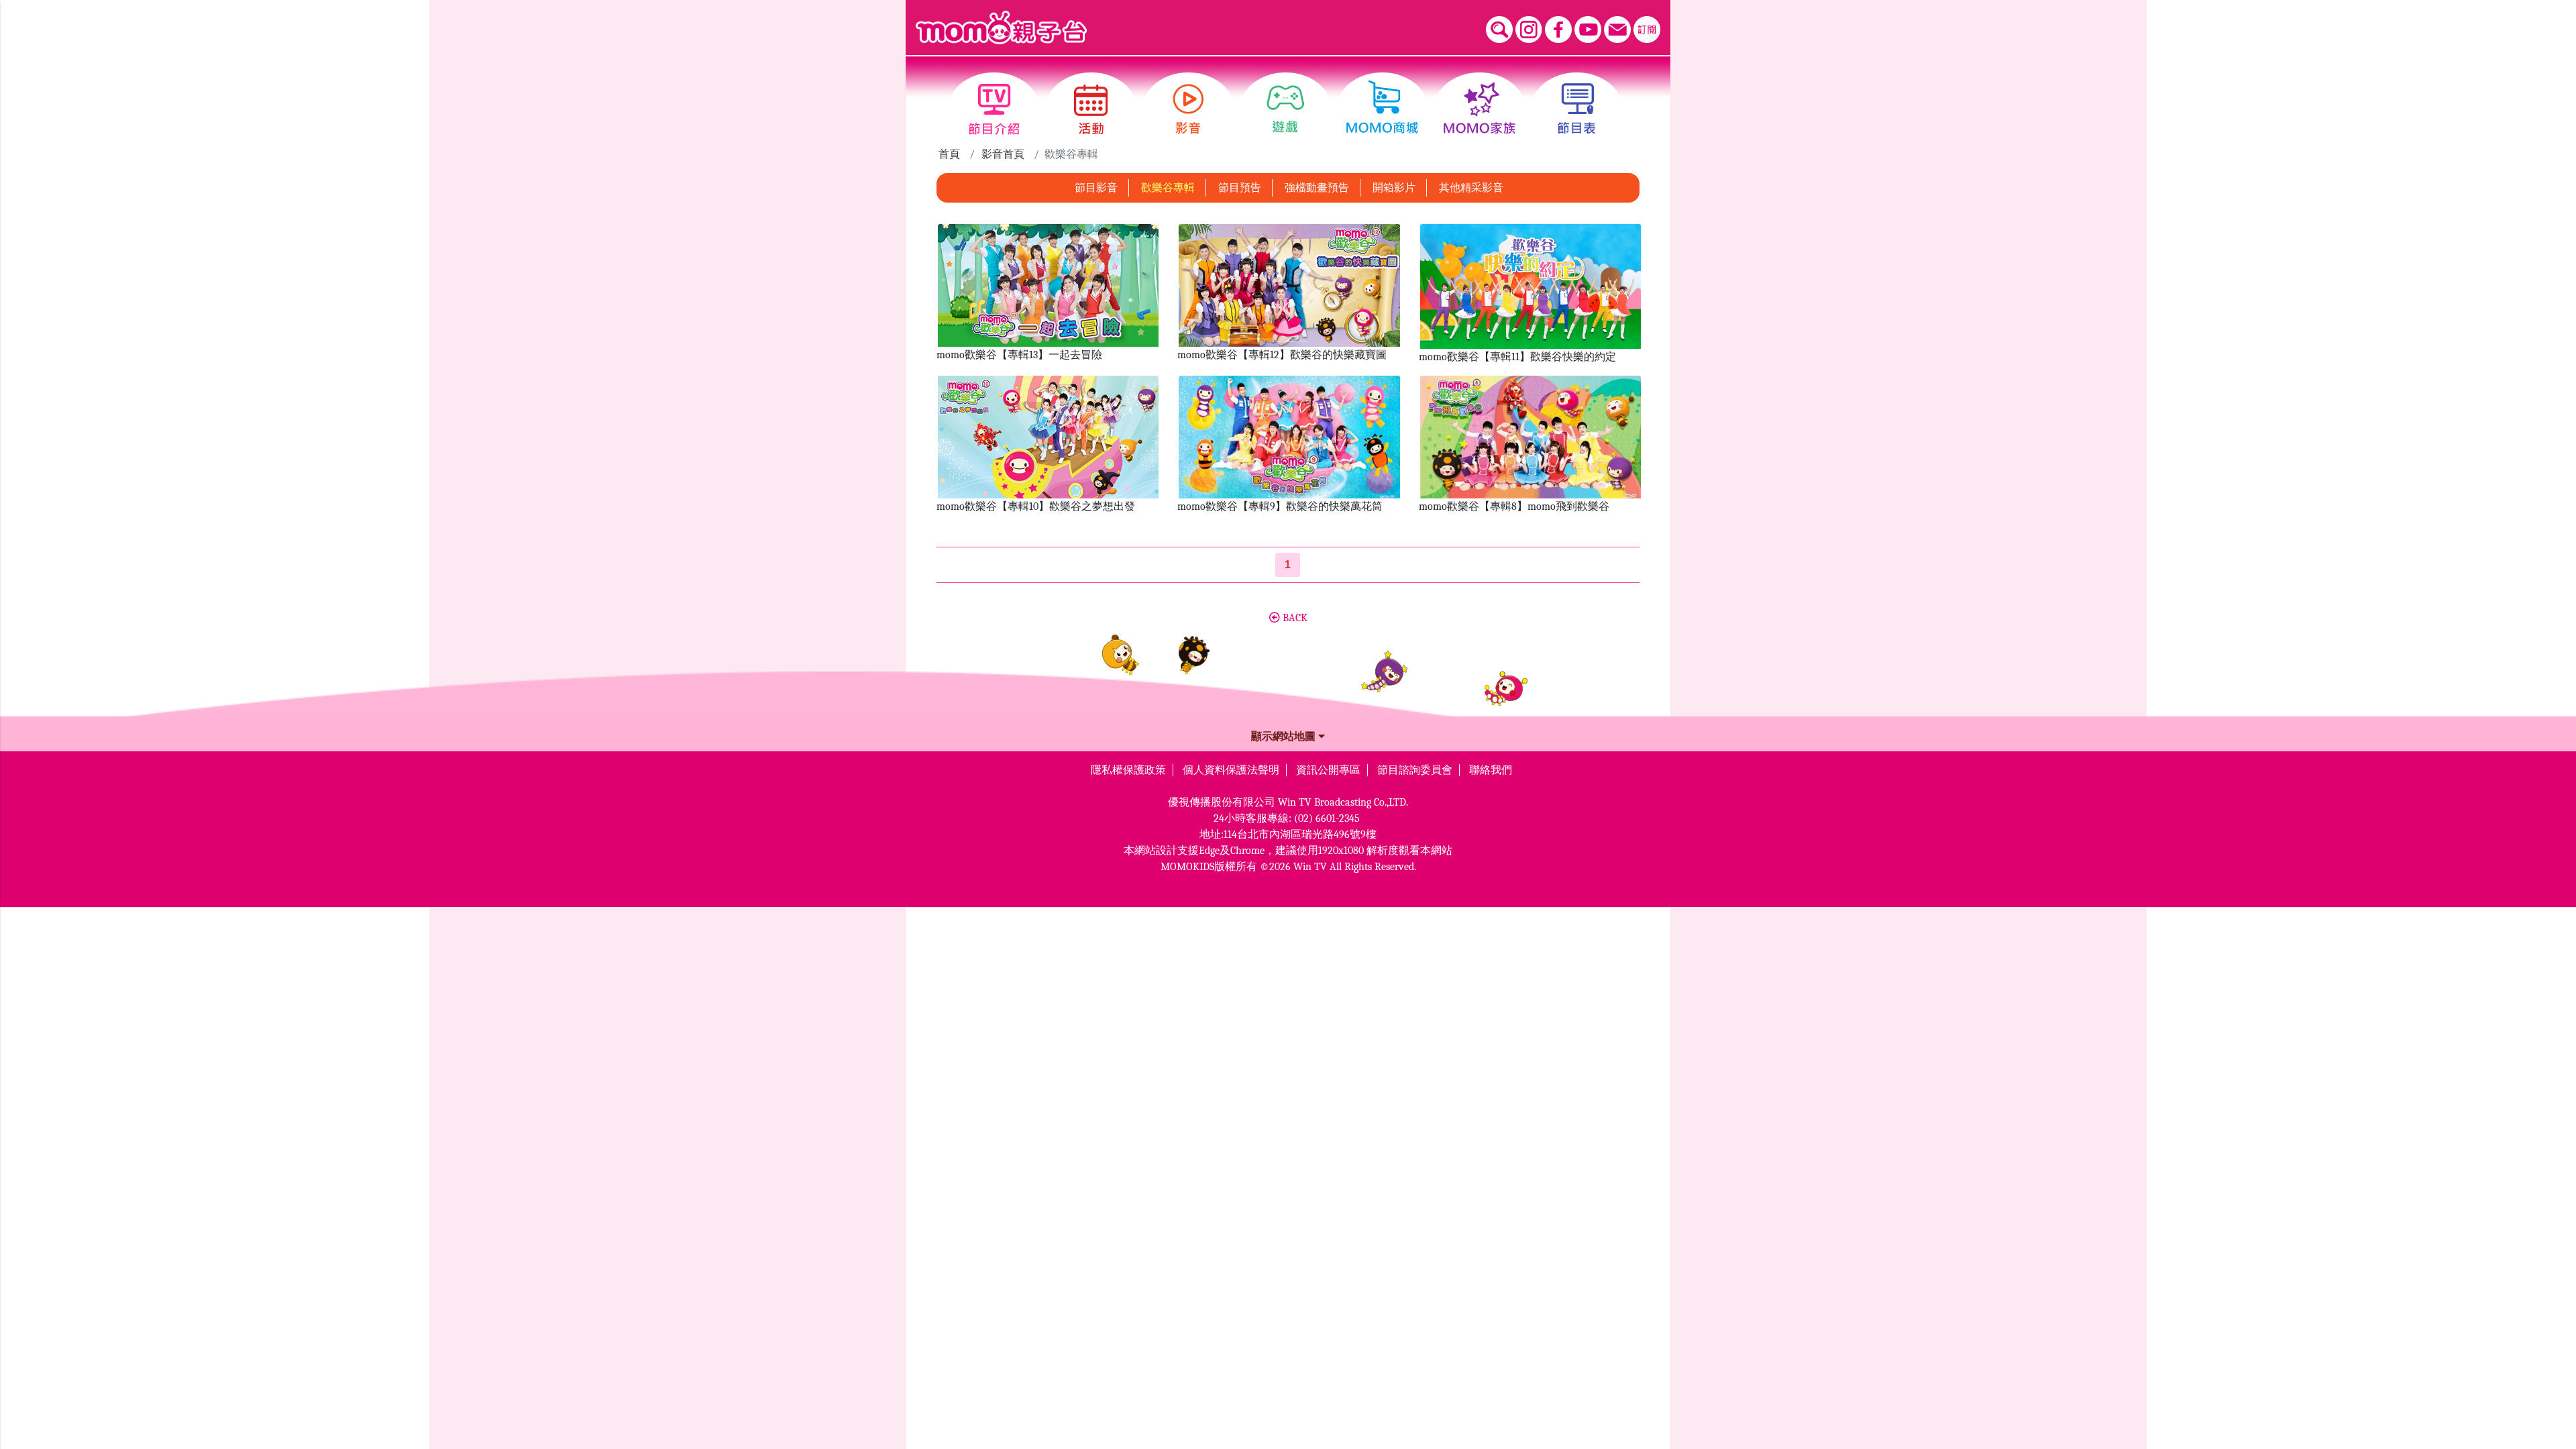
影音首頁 (1003, 154)
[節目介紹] (994, 109)
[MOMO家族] (1480, 109)
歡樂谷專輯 (1168, 188)
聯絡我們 (1491, 770)
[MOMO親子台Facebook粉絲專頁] (1558, 30)
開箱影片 (1394, 188)
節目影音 (1096, 188)
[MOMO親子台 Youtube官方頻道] (1588, 30)
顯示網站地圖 (1285, 737)
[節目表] (1577, 109)
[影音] (1188, 109)
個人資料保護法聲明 (1231, 770)
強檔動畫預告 (1317, 188)
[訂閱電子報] (1647, 30)
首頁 (949, 154)
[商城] (1382, 109)
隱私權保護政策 (1128, 770)
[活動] (1091, 109)
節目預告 (1240, 188)
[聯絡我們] (1617, 30)
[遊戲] (1286, 109)
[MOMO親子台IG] (1529, 30)
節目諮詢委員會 (1415, 770)
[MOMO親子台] (1001, 28)
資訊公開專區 (1328, 770)
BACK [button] (1294, 618)
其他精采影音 (1471, 188)
